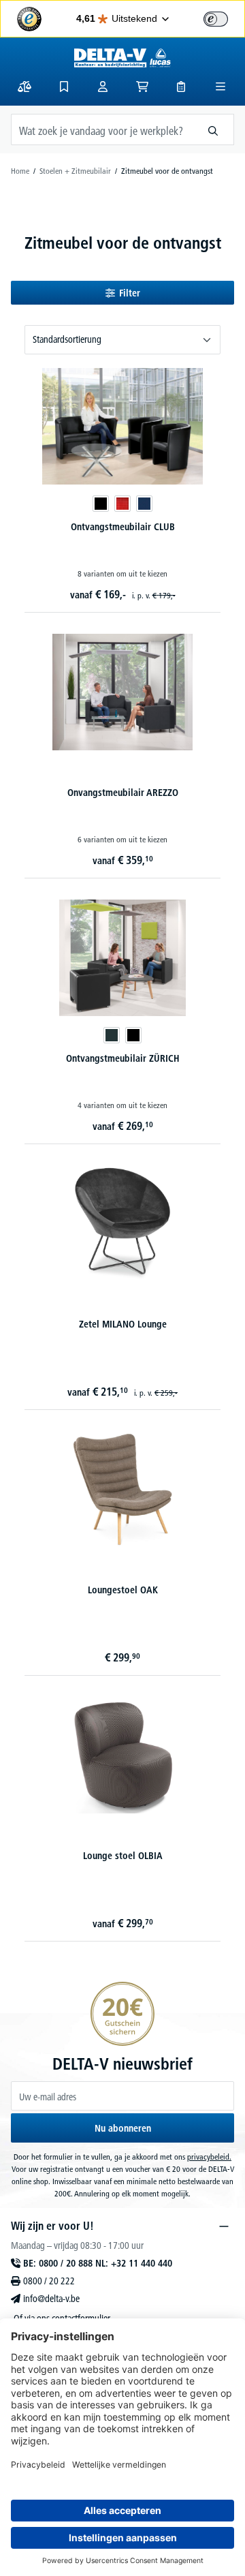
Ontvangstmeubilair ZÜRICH (123, 1058)
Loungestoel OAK (123, 1590)
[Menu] (220, 87)
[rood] (122, 504)
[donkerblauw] (144, 504)
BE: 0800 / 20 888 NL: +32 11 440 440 (98, 2263)
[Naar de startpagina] (123, 58)
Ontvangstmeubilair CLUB (123, 527)
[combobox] (102, 129)
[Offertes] (181, 87)
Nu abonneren (123, 2128)
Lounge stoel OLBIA (123, 1856)
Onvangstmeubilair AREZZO (123, 793)
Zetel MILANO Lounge (123, 1324)
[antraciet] (112, 1035)
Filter (130, 293)
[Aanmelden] (103, 87)
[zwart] (101, 504)
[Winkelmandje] (142, 87)
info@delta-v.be (51, 2299)
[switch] (216, 19)
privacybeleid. (209, 2157)
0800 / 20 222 (49, 2281)
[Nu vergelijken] (24, 87)
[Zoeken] (213, 129)
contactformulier (81, 2318)
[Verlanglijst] (64, 87)
